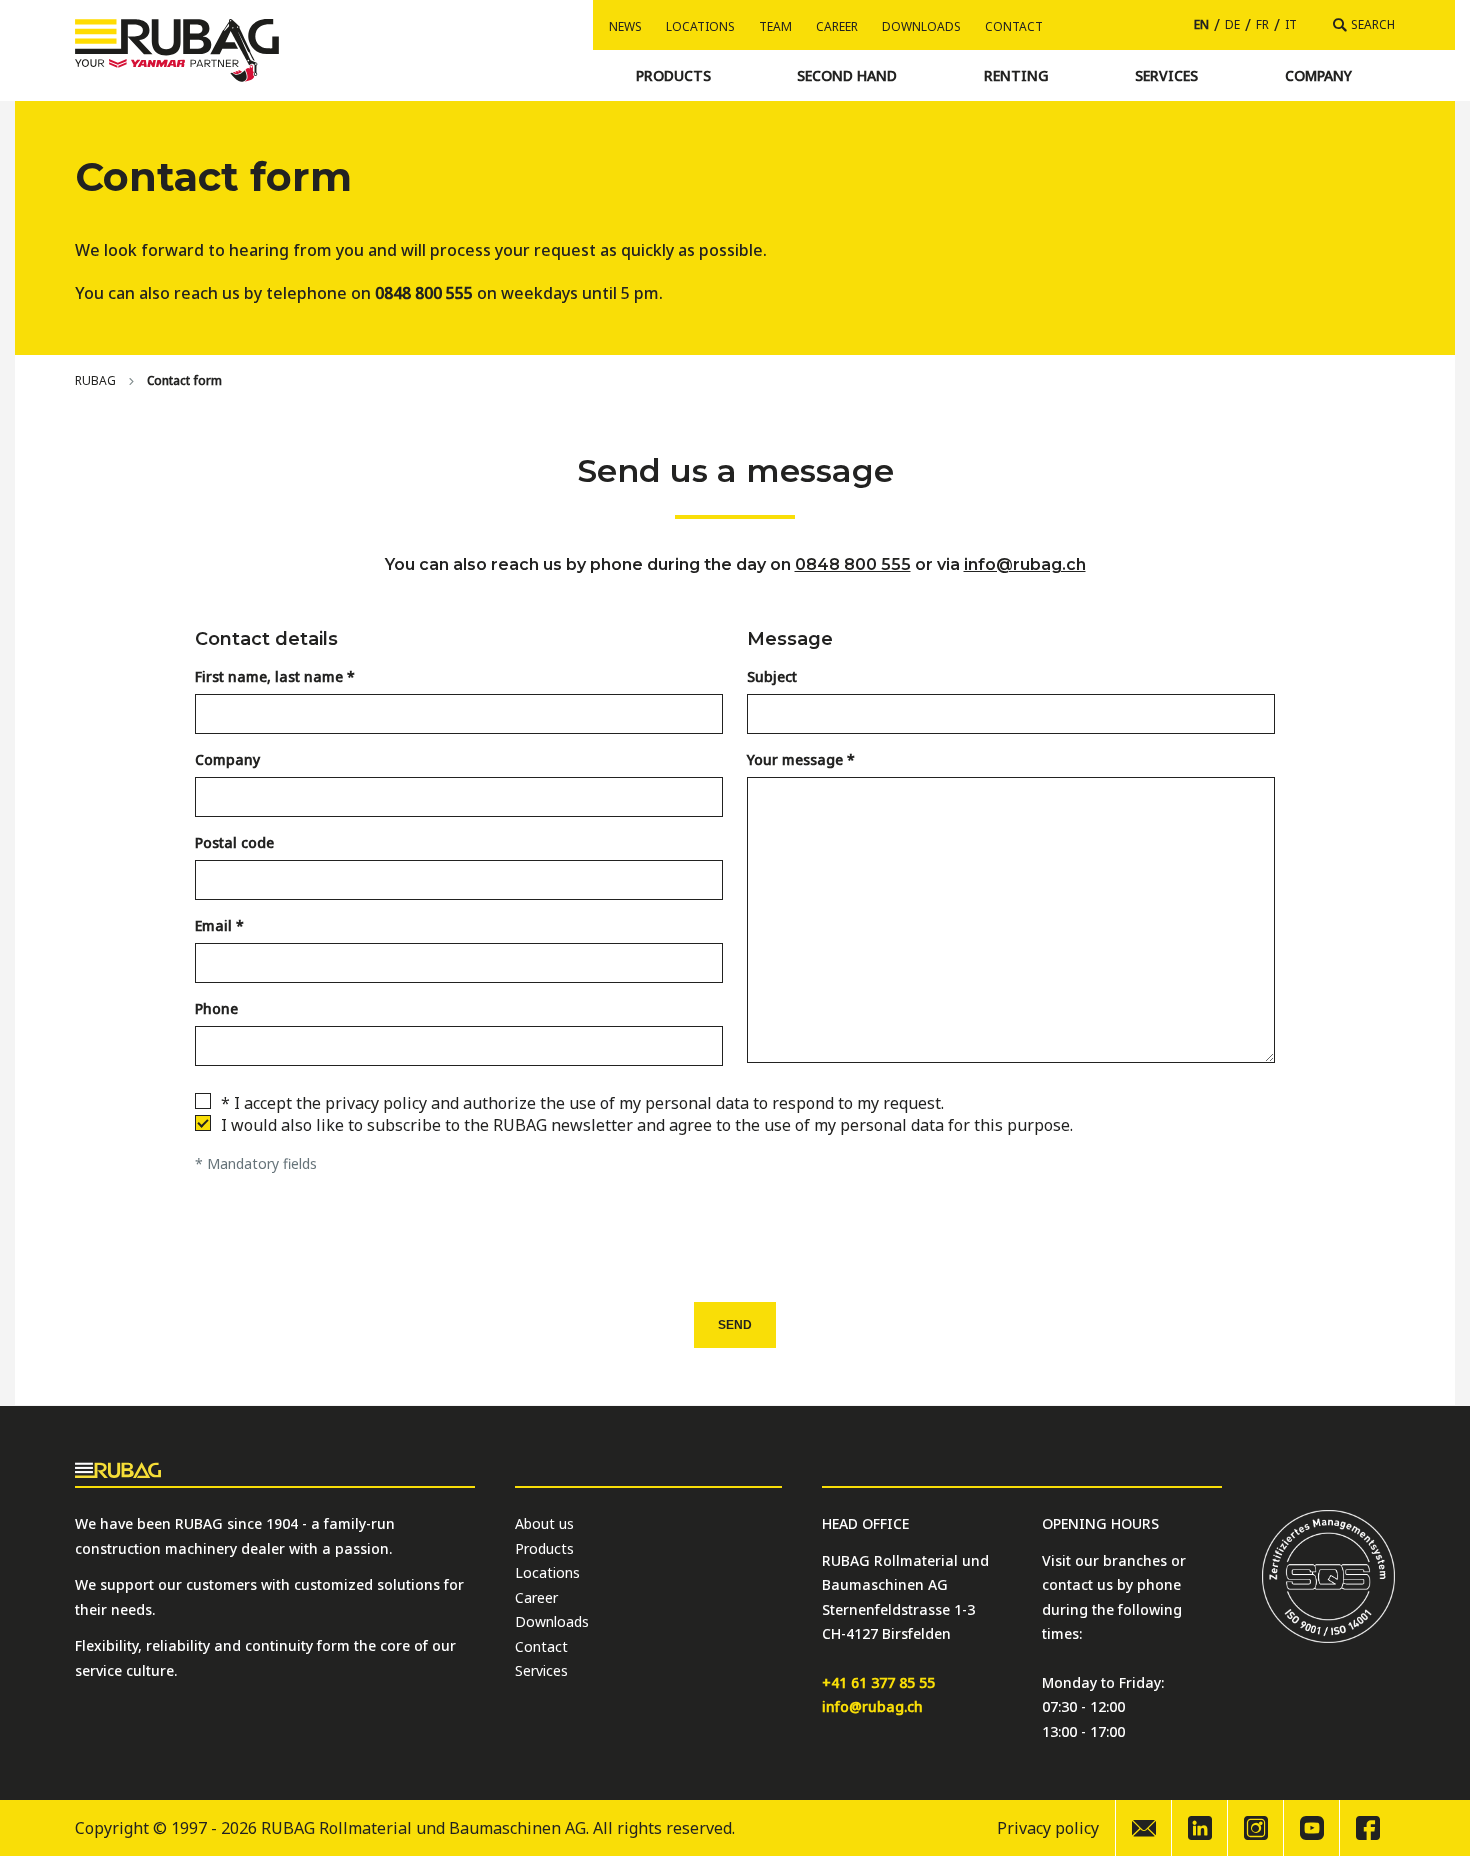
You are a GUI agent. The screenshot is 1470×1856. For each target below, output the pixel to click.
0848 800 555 (853, 564)
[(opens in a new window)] (1199, 1828)
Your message (795, 759)
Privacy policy (1048, 1828)
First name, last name (269, 676)
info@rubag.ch (1025, 564)
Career (837, 26)
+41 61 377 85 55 (878, 1682)
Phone (216, 1008)
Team (775, 26)
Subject (772, 676)
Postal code (234, 842)
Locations (700, 26)
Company (227, 759)
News (625, 26)
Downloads (921, 26)
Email (213, 925)
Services (541, 1670)
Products (544, 1548)
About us (544, 1523)
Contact (1014, 26)
